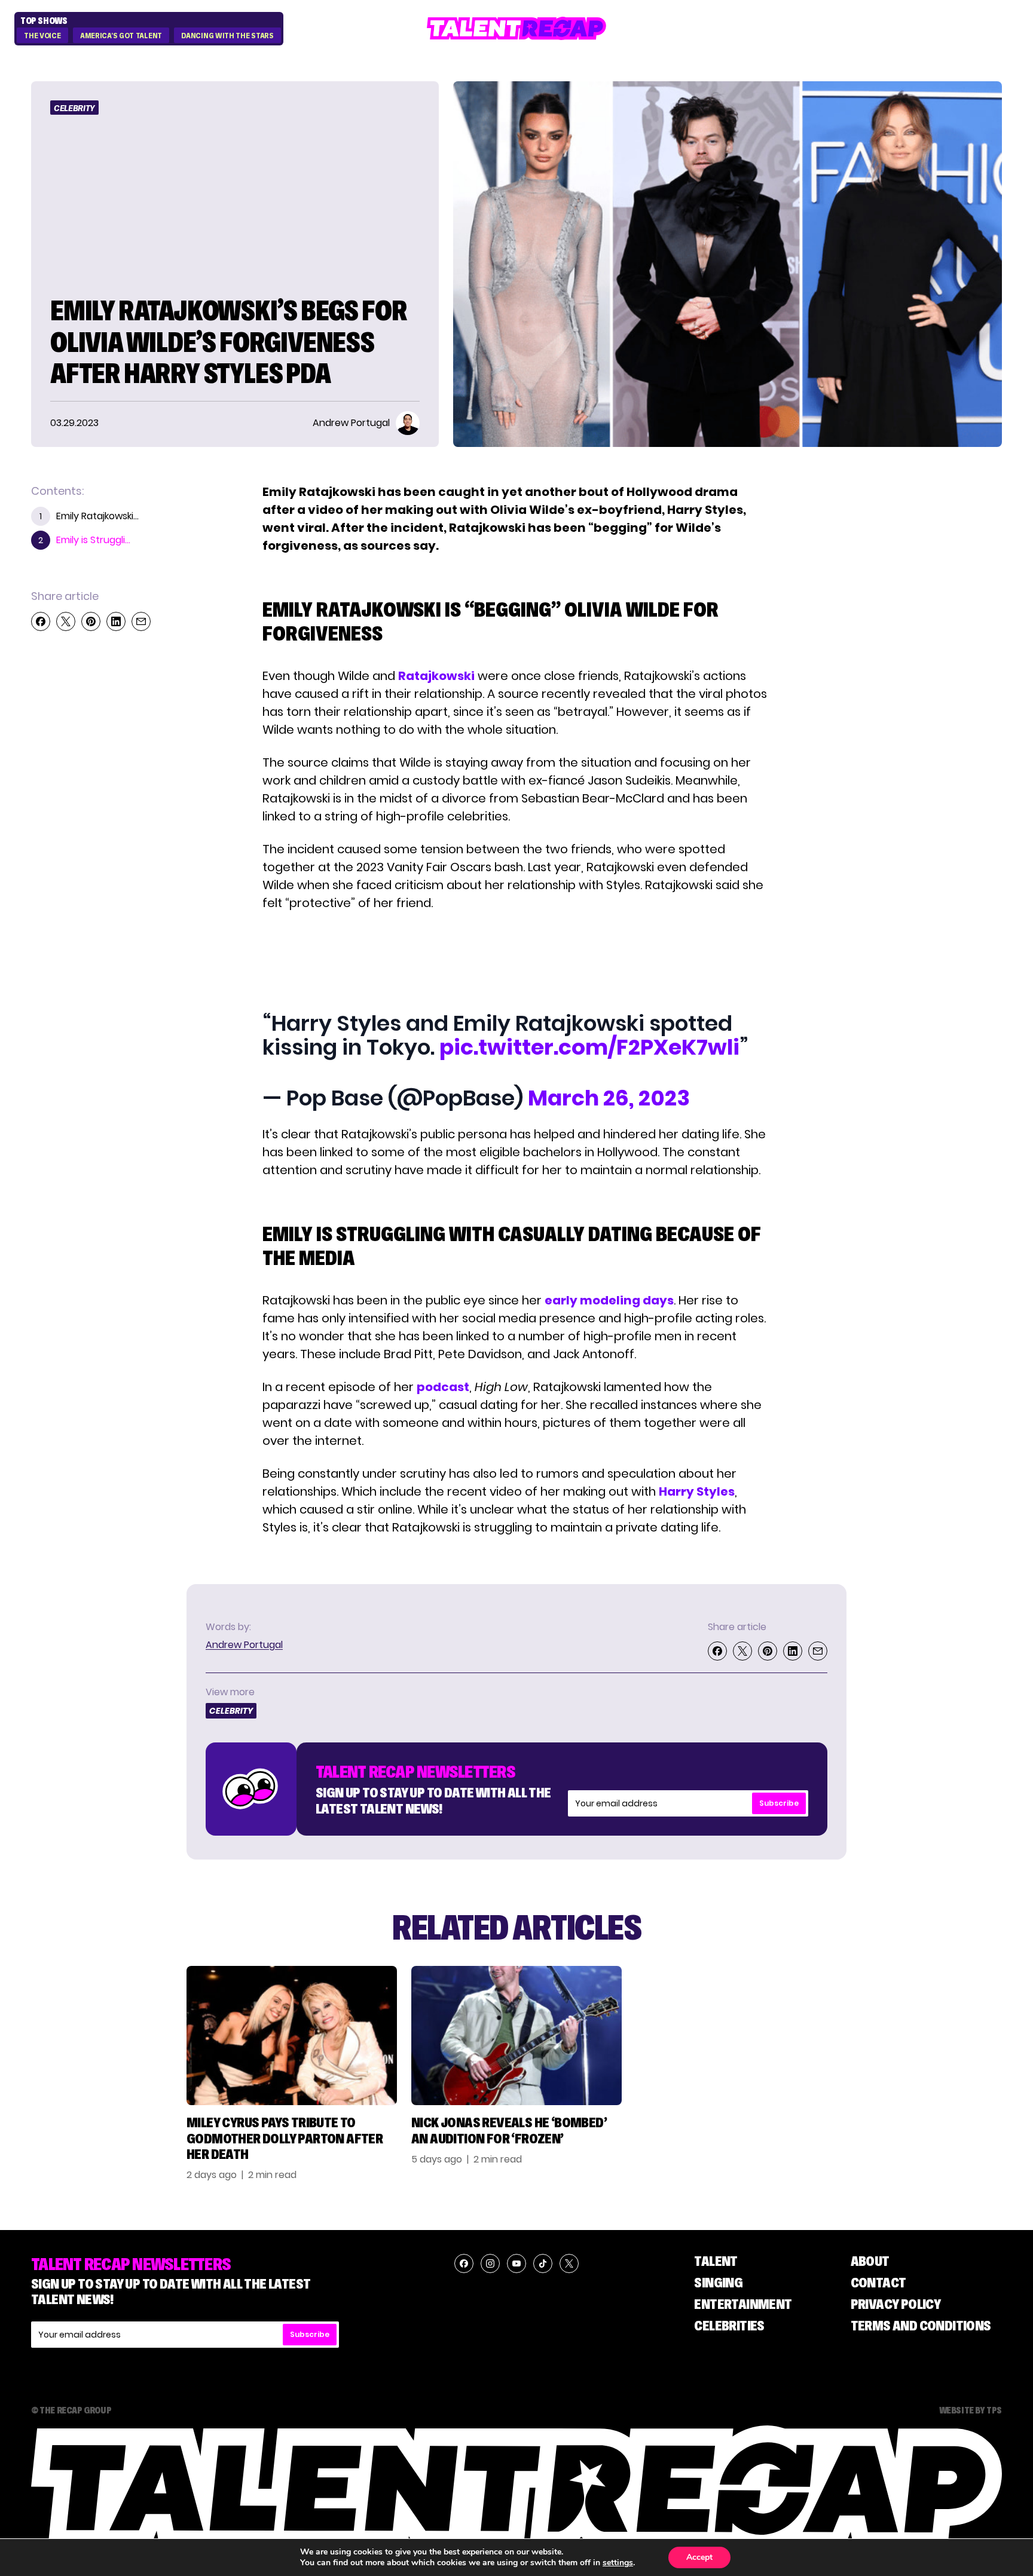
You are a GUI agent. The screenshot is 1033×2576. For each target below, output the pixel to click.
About (870, 2261)
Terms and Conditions (921, 2325)
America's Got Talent (121, 36)
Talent (716, 2261)
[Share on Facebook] (41, 621)
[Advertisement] (516, 958)
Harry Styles (697, 1491)
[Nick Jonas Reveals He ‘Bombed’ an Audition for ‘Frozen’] (516, 2036)
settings (618, 2563)
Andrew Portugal (244, 1645)
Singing (718, 2282)
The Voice (42, 36)
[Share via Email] (141, 621)
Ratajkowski (436, 676)
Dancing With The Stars (227, 36)
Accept (699, 2557)
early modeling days (609, 1300)
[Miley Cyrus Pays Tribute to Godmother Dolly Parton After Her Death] (292, 2036)
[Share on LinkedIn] (116, 621)
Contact (878, 2282)
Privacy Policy (896, 2304)
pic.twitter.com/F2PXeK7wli (589, 1047)
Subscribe (779, 1803)
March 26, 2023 (609, 1098)
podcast (443, 1387)
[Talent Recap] (516, 28)
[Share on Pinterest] (91, 621)
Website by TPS (971, 2410)
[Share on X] (66, 621)
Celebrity (74, 108)
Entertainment (743, 2304)
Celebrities (729, 2325)
